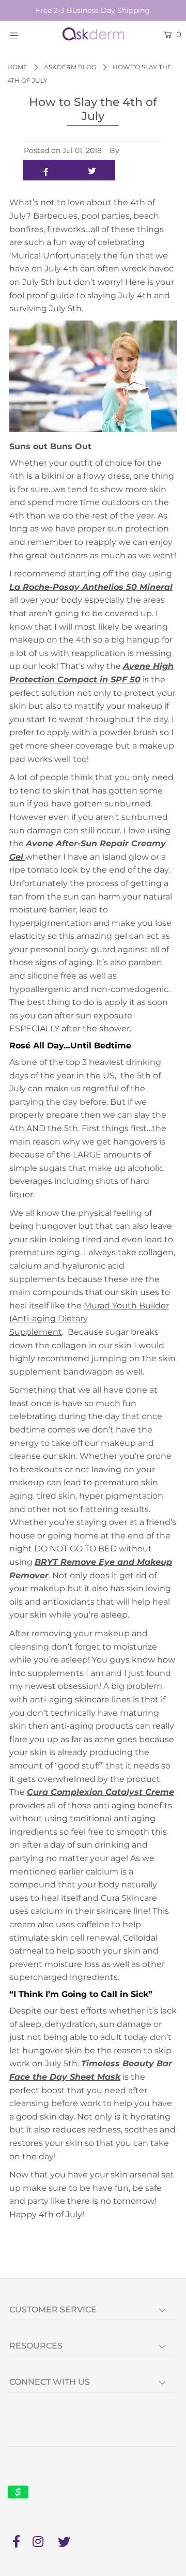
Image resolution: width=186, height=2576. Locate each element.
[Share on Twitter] (92, 170)
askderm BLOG (70, 67)
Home (17, 67)
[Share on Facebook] (46, 170)
